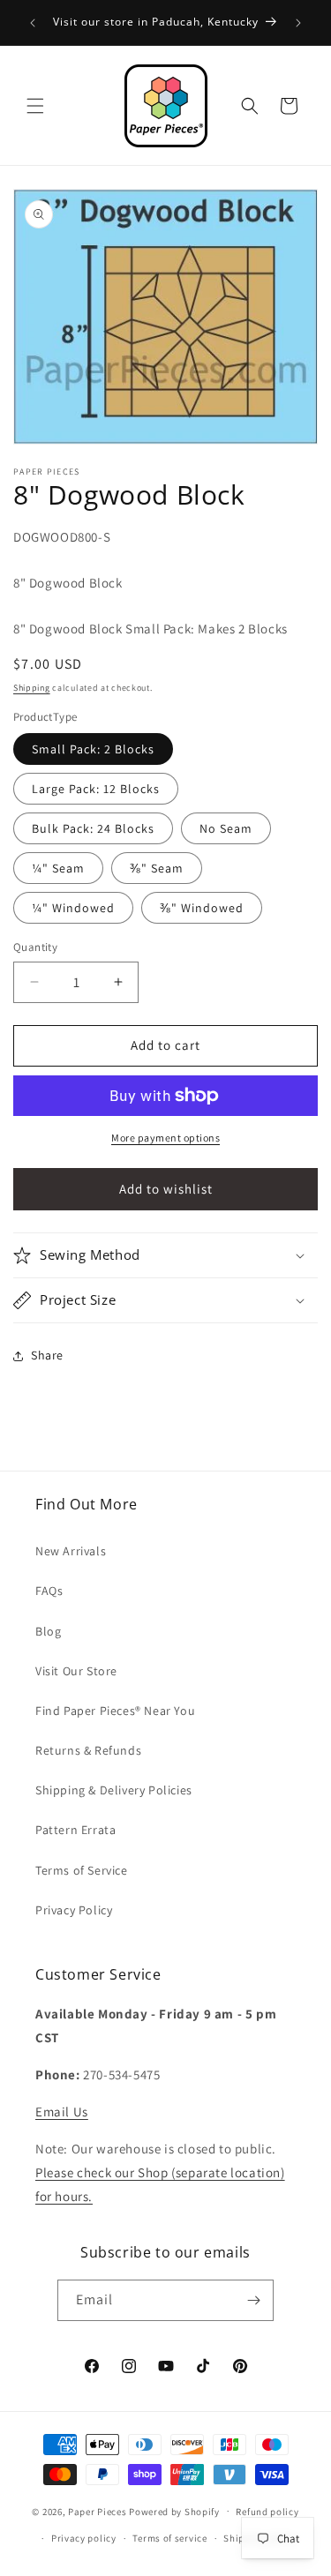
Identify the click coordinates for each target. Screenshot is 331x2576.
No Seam (226, 828)
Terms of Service (82, 1870)
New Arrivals (71, 1551)
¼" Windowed (73, 908)
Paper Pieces (97, 2511)
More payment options (165, 1138)
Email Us (62, 2112)
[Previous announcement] (33, 23)
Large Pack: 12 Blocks (96, 789)
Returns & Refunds (88, 1750)
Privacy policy (84, 2538)
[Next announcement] (298, 23)
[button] (35, 106)
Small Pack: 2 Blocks (93, 749)
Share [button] (47, 1355)
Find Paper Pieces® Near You (115, 1711)
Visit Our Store (76, 1671)
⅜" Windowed (202, 908)
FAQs (49, 1591)
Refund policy (267, 2512)
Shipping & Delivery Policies (114, 1790)
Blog (48, 1631)
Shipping (32, 688)
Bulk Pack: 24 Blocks (93, 828)
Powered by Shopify (174, 2511)
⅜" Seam (157, 868)
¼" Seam (58, 868)
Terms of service (169, 2538)
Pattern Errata (75, 1830)
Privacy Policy (74, 1910)
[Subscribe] (253, 2300)
